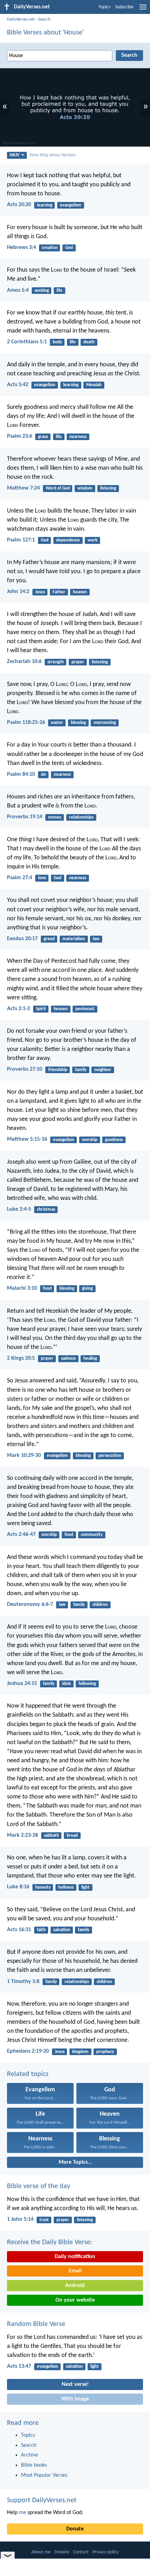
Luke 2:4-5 (19, 1209)
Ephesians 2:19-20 (28, 2051)
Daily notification (75, 2257)
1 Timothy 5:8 (23, 1982)
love (42, 878)
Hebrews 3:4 (21, 248)
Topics (104, 7)
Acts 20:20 (19, 205)
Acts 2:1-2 (18, 1009)
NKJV (15, 155)
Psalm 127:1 (21, 540)
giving (87, 1289)
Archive (29, 2455)
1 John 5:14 (20, 2219)
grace (43, 437)
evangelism (71, 205)
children (100, 1605)
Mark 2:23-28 (22, 1835)
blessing (78, 723)
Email (75, 2271)
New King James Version (53, 155)
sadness (68, 1359)
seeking (42, 291)
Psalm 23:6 (20, 436)
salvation (62, 1930)
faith (41, 1930)
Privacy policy (106, 2552)
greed (49, 939)
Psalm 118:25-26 (26, 723)
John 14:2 (18, 592)
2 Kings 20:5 (21, 1358)
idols (66, 1684)
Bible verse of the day (39, 2186)
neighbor (103, 1070)
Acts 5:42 (18, 385)
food (47, 1289)
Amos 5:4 (18, 290)
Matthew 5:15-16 (27, 1139)
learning (45, 205)
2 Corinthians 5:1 (27, 342)
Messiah (94, 385)
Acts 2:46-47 (21, 1535)
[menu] (143, 10)
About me (41, 2552)
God (69, 248)
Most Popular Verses (44, 2475)
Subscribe (124, 7)
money (55, 817)
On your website (75, 2300)
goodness (114, 1140)
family (81, 1070)
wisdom (85, 488)
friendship (58, 1070)
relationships (81, 817)
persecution (110, 1456)
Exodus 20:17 (22, 939)
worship (90, 1140)
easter (57, 723)
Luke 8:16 (18, 1887)
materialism (74, 939)
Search (44, 19)
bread (72, 1836)
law (96, 939)
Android (75, 2286)
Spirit (41, 1009)
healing (90, 1359)
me (22, 2513)
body (57, 342)
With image (75, 2399)
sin (43, 775)
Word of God (58, 488)
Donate (75, 2529)
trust (44, 2220)
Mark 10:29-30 (24, 1455)
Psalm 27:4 (20, 878)
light (85, 1887)
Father (59, 592)
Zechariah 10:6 (24, 662)
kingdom (80, 2052)
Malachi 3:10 (22, 1288)
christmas (46, 1209)
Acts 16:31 (19, 1930)
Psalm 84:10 (21, 774)
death (89, 342)
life (59, 291)
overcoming (105, 723)
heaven (80, 592)
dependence (68, 540)
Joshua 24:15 (22, 1684)
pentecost (85, 1009)
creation (50, 248)
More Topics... (75, 2162)
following (87, 1684)
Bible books (34, 2465)
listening (108, 488)
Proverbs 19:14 (25, 817)
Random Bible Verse (36, 2324)
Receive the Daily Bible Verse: (50, 2242)
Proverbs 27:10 (25, 1069)
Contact (81, 2552)
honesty (43, 1887)
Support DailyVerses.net (42, 2500)
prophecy (105, 2052)
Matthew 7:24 (23, 488)
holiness (66, 1887)
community (92, 1535)
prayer (78, 662)
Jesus (40, 592)
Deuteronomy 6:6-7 (30, 1605)
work (92, 540)
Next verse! (75, 2384)
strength (56, 662)
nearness (78, 437)
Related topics (28, 2074)
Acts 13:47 (19, 2366)
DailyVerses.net (21, 19)
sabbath (51, 1836)
